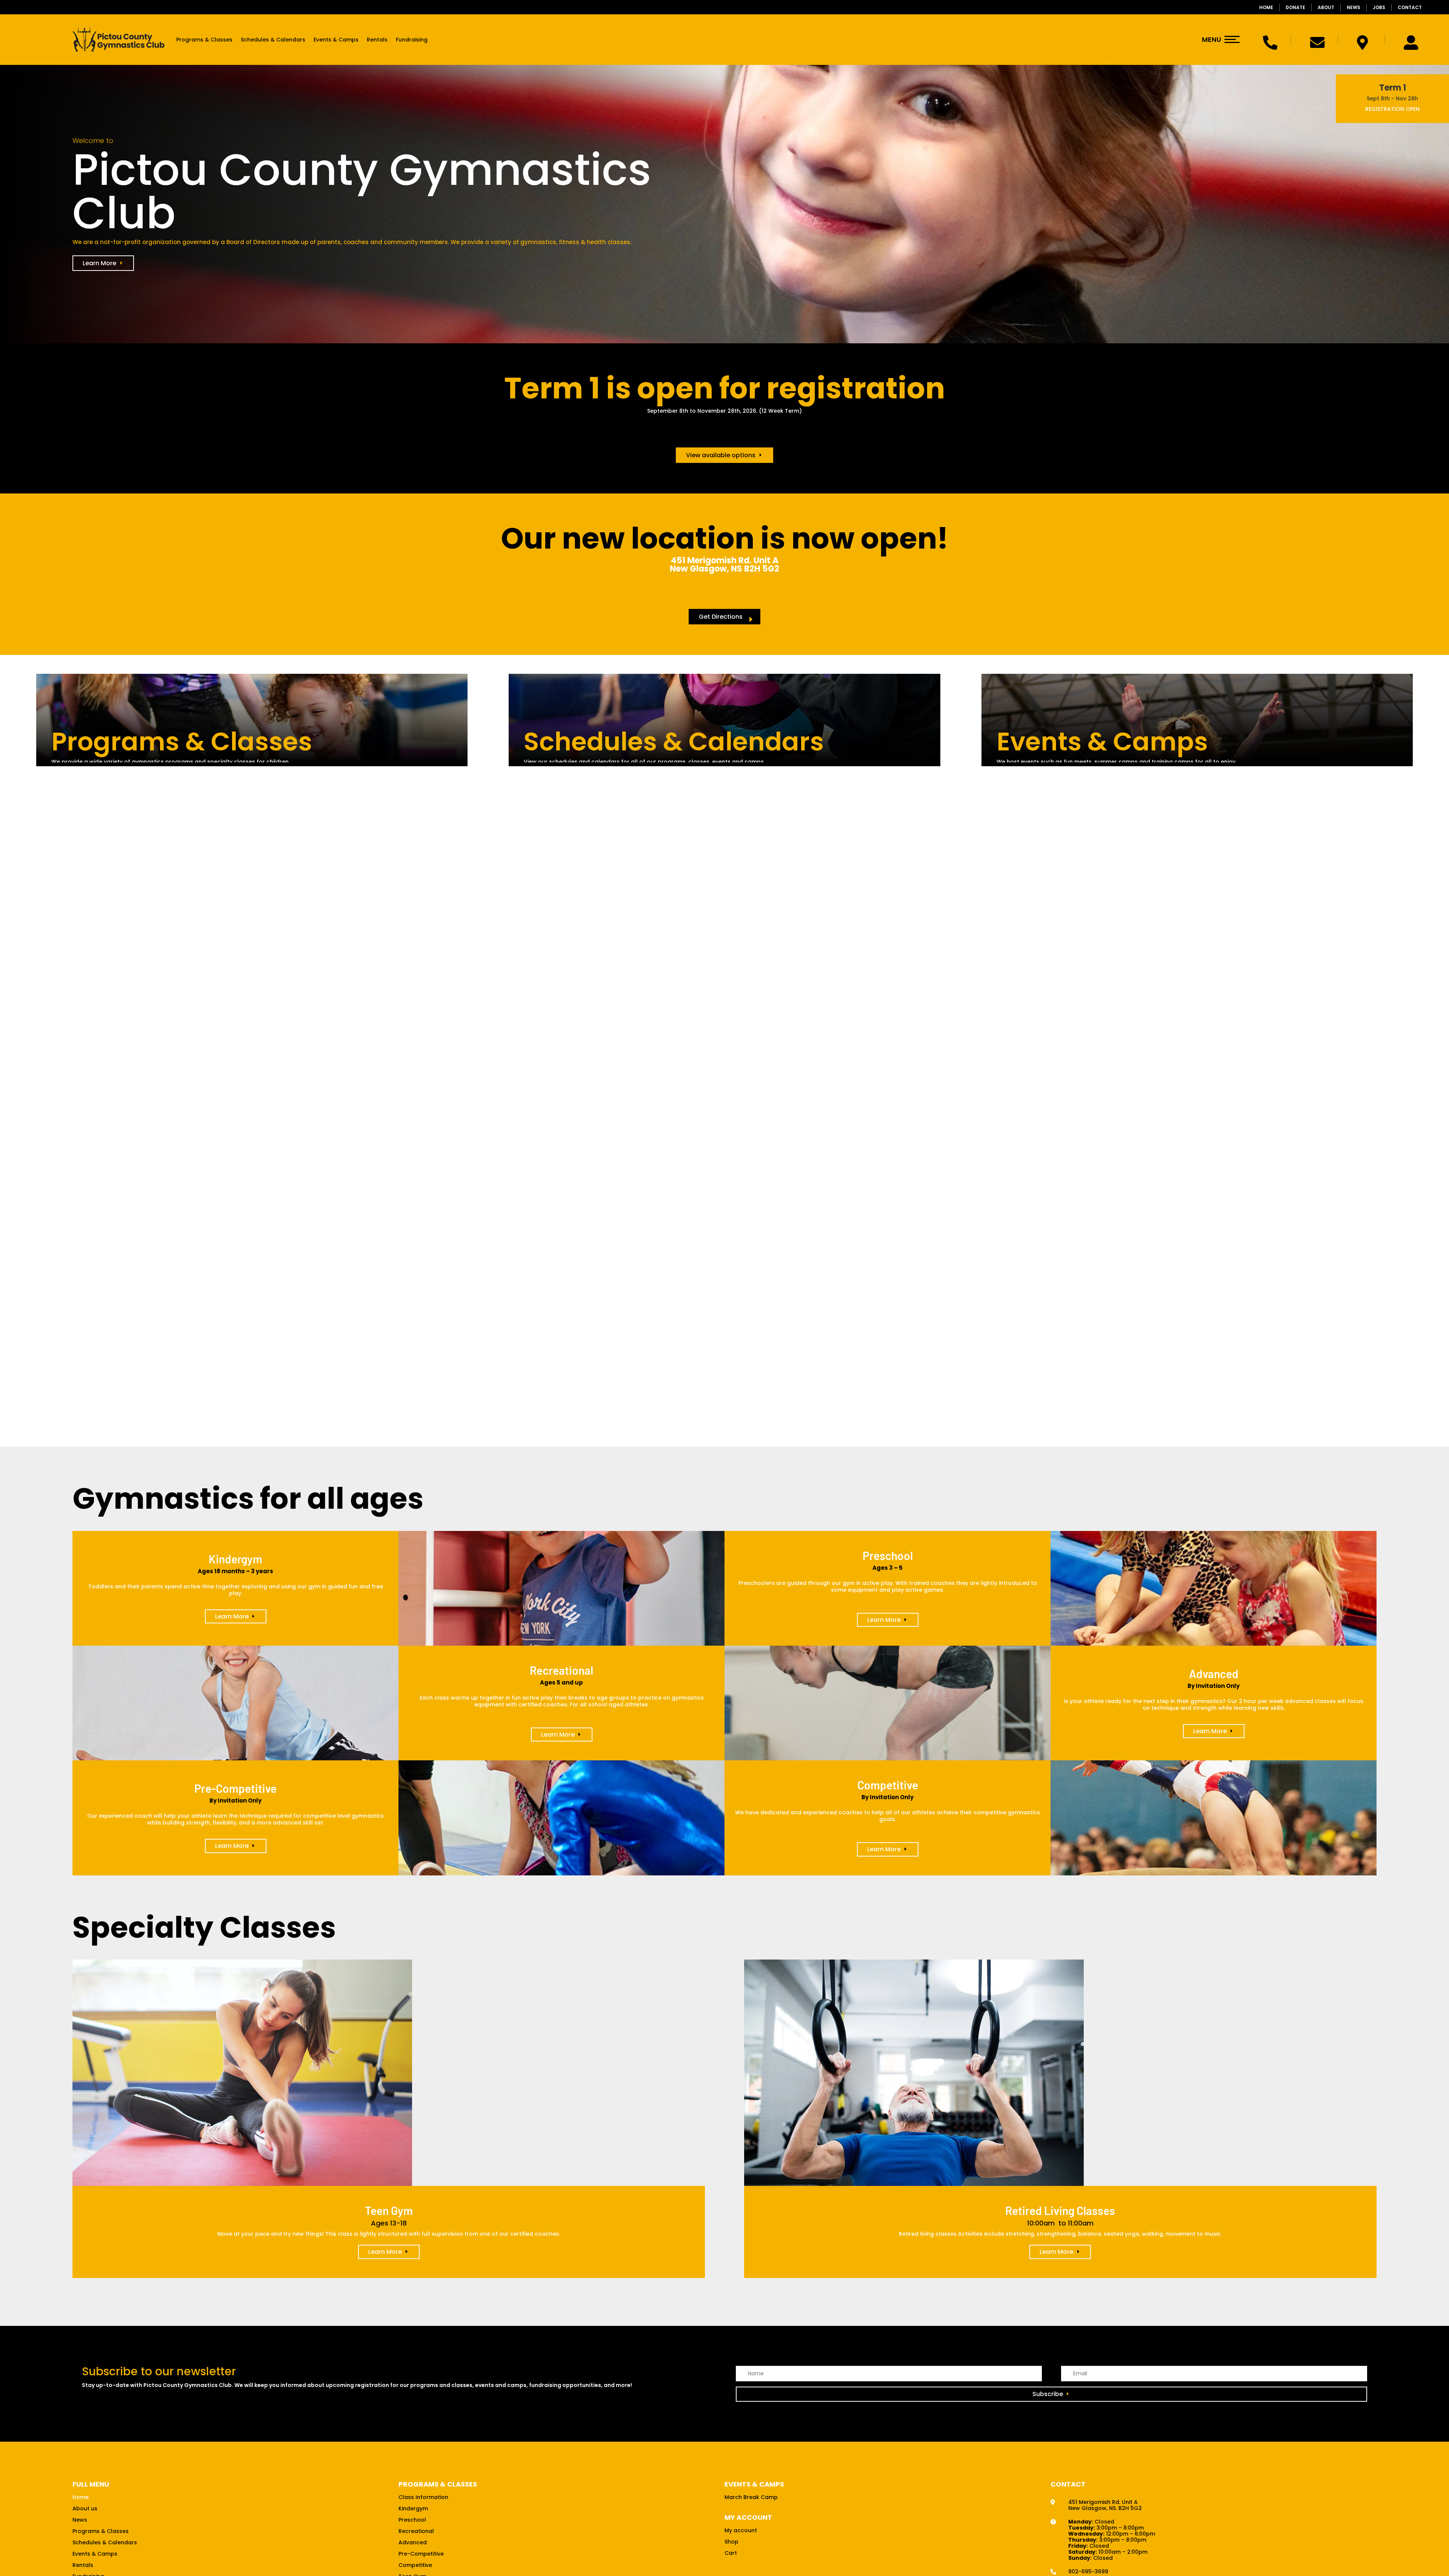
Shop (731, 2542)
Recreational (416, 2532)
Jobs (1379, 7)
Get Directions (721, 617)
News (1354, 7)
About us (85, 2509)
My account (741, 2531)
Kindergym (413, 2509)
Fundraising (412, 40)
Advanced (413, 2543)
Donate (1295, 7)
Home (1266, 7)
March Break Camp (751, 2498)
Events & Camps (336, 40)
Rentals (377, 40)
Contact (1410, 7)
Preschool (412, 2520)
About (1326, 7)
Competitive (415, 2566)
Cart (731, 2554)
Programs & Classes (204, 40)
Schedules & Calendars (273, 40)
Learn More (99, 263)
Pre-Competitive (421, 2554)
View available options (721, 455)
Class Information (423, 2498)
